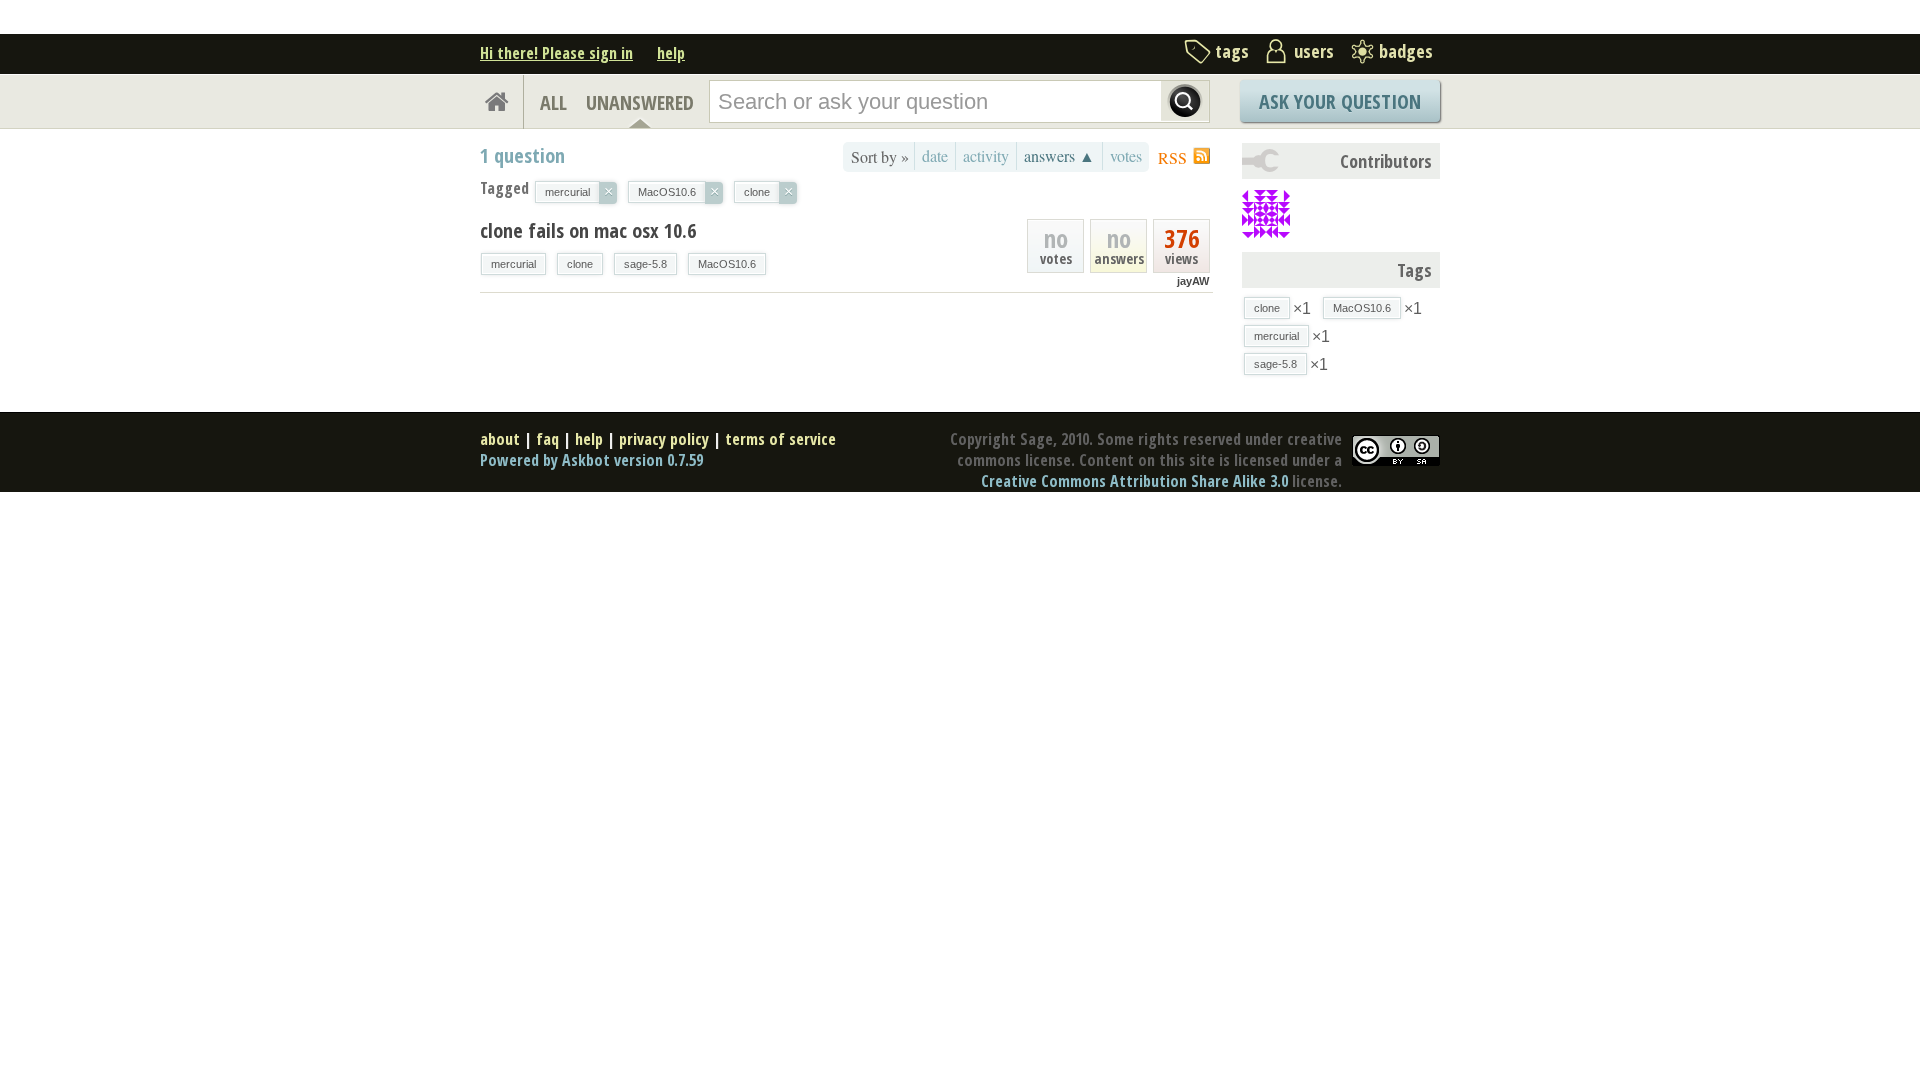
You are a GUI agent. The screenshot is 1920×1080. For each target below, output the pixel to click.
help (671, 53)
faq (547, 439)
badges (1406, 51)
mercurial (513, 264)
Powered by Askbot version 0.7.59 (591, 460)
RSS (1172, 157)
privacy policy (664, 439)
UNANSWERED (640, 102)
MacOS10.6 (727, 264)
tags (1232, 51)
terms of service (780, 439)
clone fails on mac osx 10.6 (588, 230)
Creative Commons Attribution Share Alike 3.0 (1134, 481)
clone (580, 264)
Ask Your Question (1340, 101)
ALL (553, 102)
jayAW (1193, 281)
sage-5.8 (645, 264)
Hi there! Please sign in (556, 53)
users (1314, 51)
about (500, 439)
